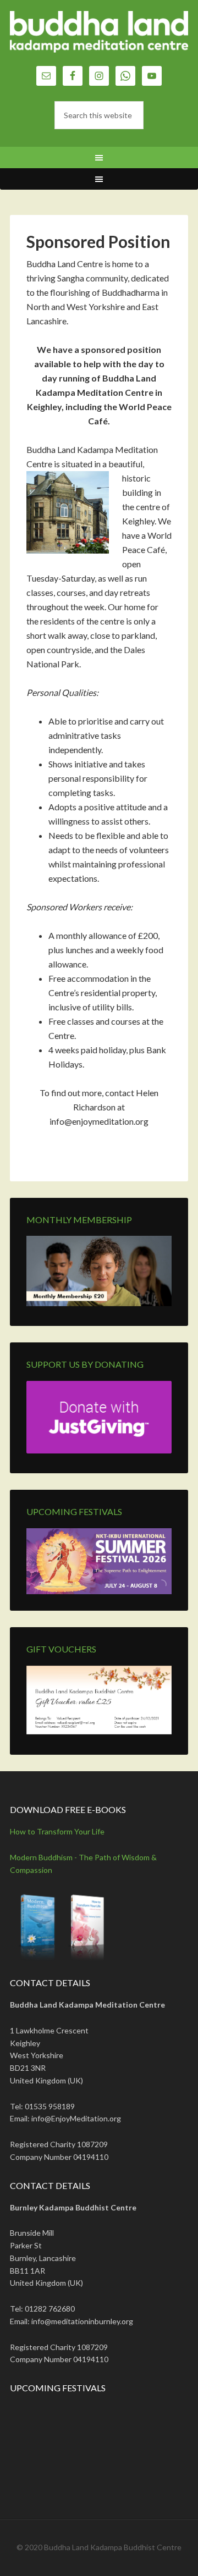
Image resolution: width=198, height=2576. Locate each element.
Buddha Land (99, 38)
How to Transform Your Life (57, 1831)
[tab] (156, 1588)
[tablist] (159, 1588)
